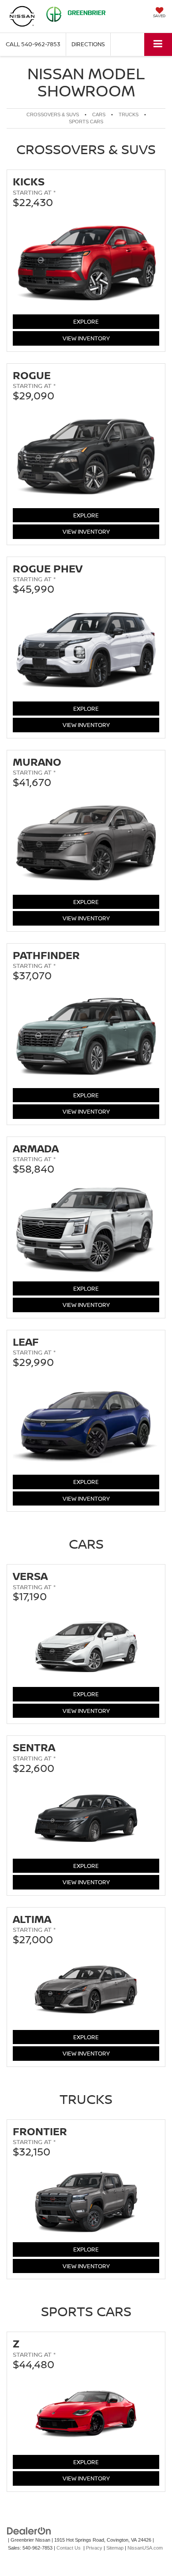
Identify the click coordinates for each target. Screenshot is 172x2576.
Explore (94, 321)
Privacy (94, 2548)
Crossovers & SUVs (53, 114)
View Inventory (86, 338)
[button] (33, 44)
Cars (99, 114)
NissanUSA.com (145, 2548)
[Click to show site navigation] (158, 44)
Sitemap (115, 2548)
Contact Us (69, 2548)
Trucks (129, 114)
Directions (88, 44)
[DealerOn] (29, 2530)
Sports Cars (86, 122)
